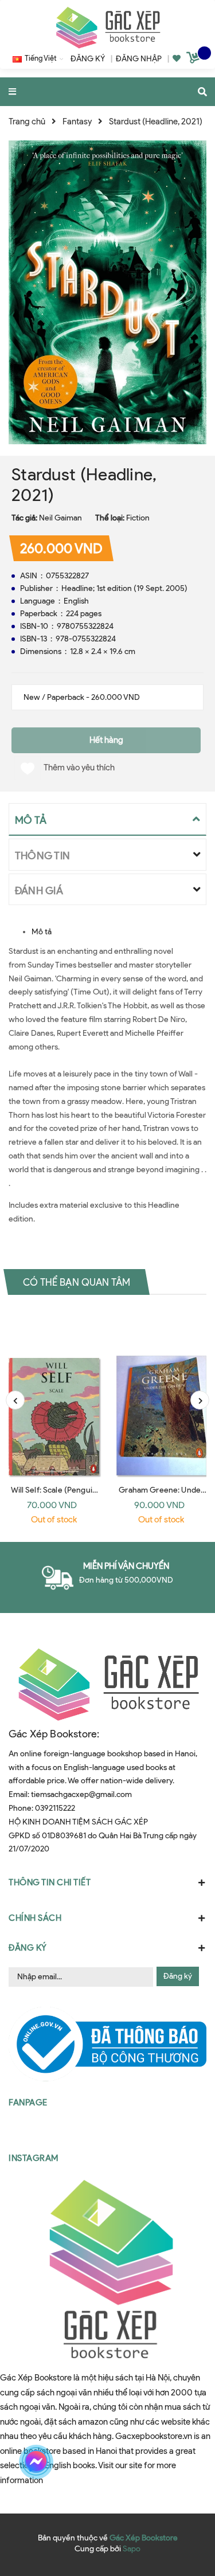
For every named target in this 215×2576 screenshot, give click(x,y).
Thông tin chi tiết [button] (50, 1882)
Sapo (132, 2549)
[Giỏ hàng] (194, 60)
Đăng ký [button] (28, 1948)
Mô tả (42, 932)
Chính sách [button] (35, 1918)
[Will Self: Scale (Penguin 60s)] (54, 1394)
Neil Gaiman (60, 518)
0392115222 (55, 1808)
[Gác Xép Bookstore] (108, 27)
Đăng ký (178, 1976)
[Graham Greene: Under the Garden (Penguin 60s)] (162, 1394)
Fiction (138, 518)
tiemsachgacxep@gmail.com (81, 1794)
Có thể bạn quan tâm (77, 1282)
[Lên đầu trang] (186, 2462)
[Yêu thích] (177, 59)
